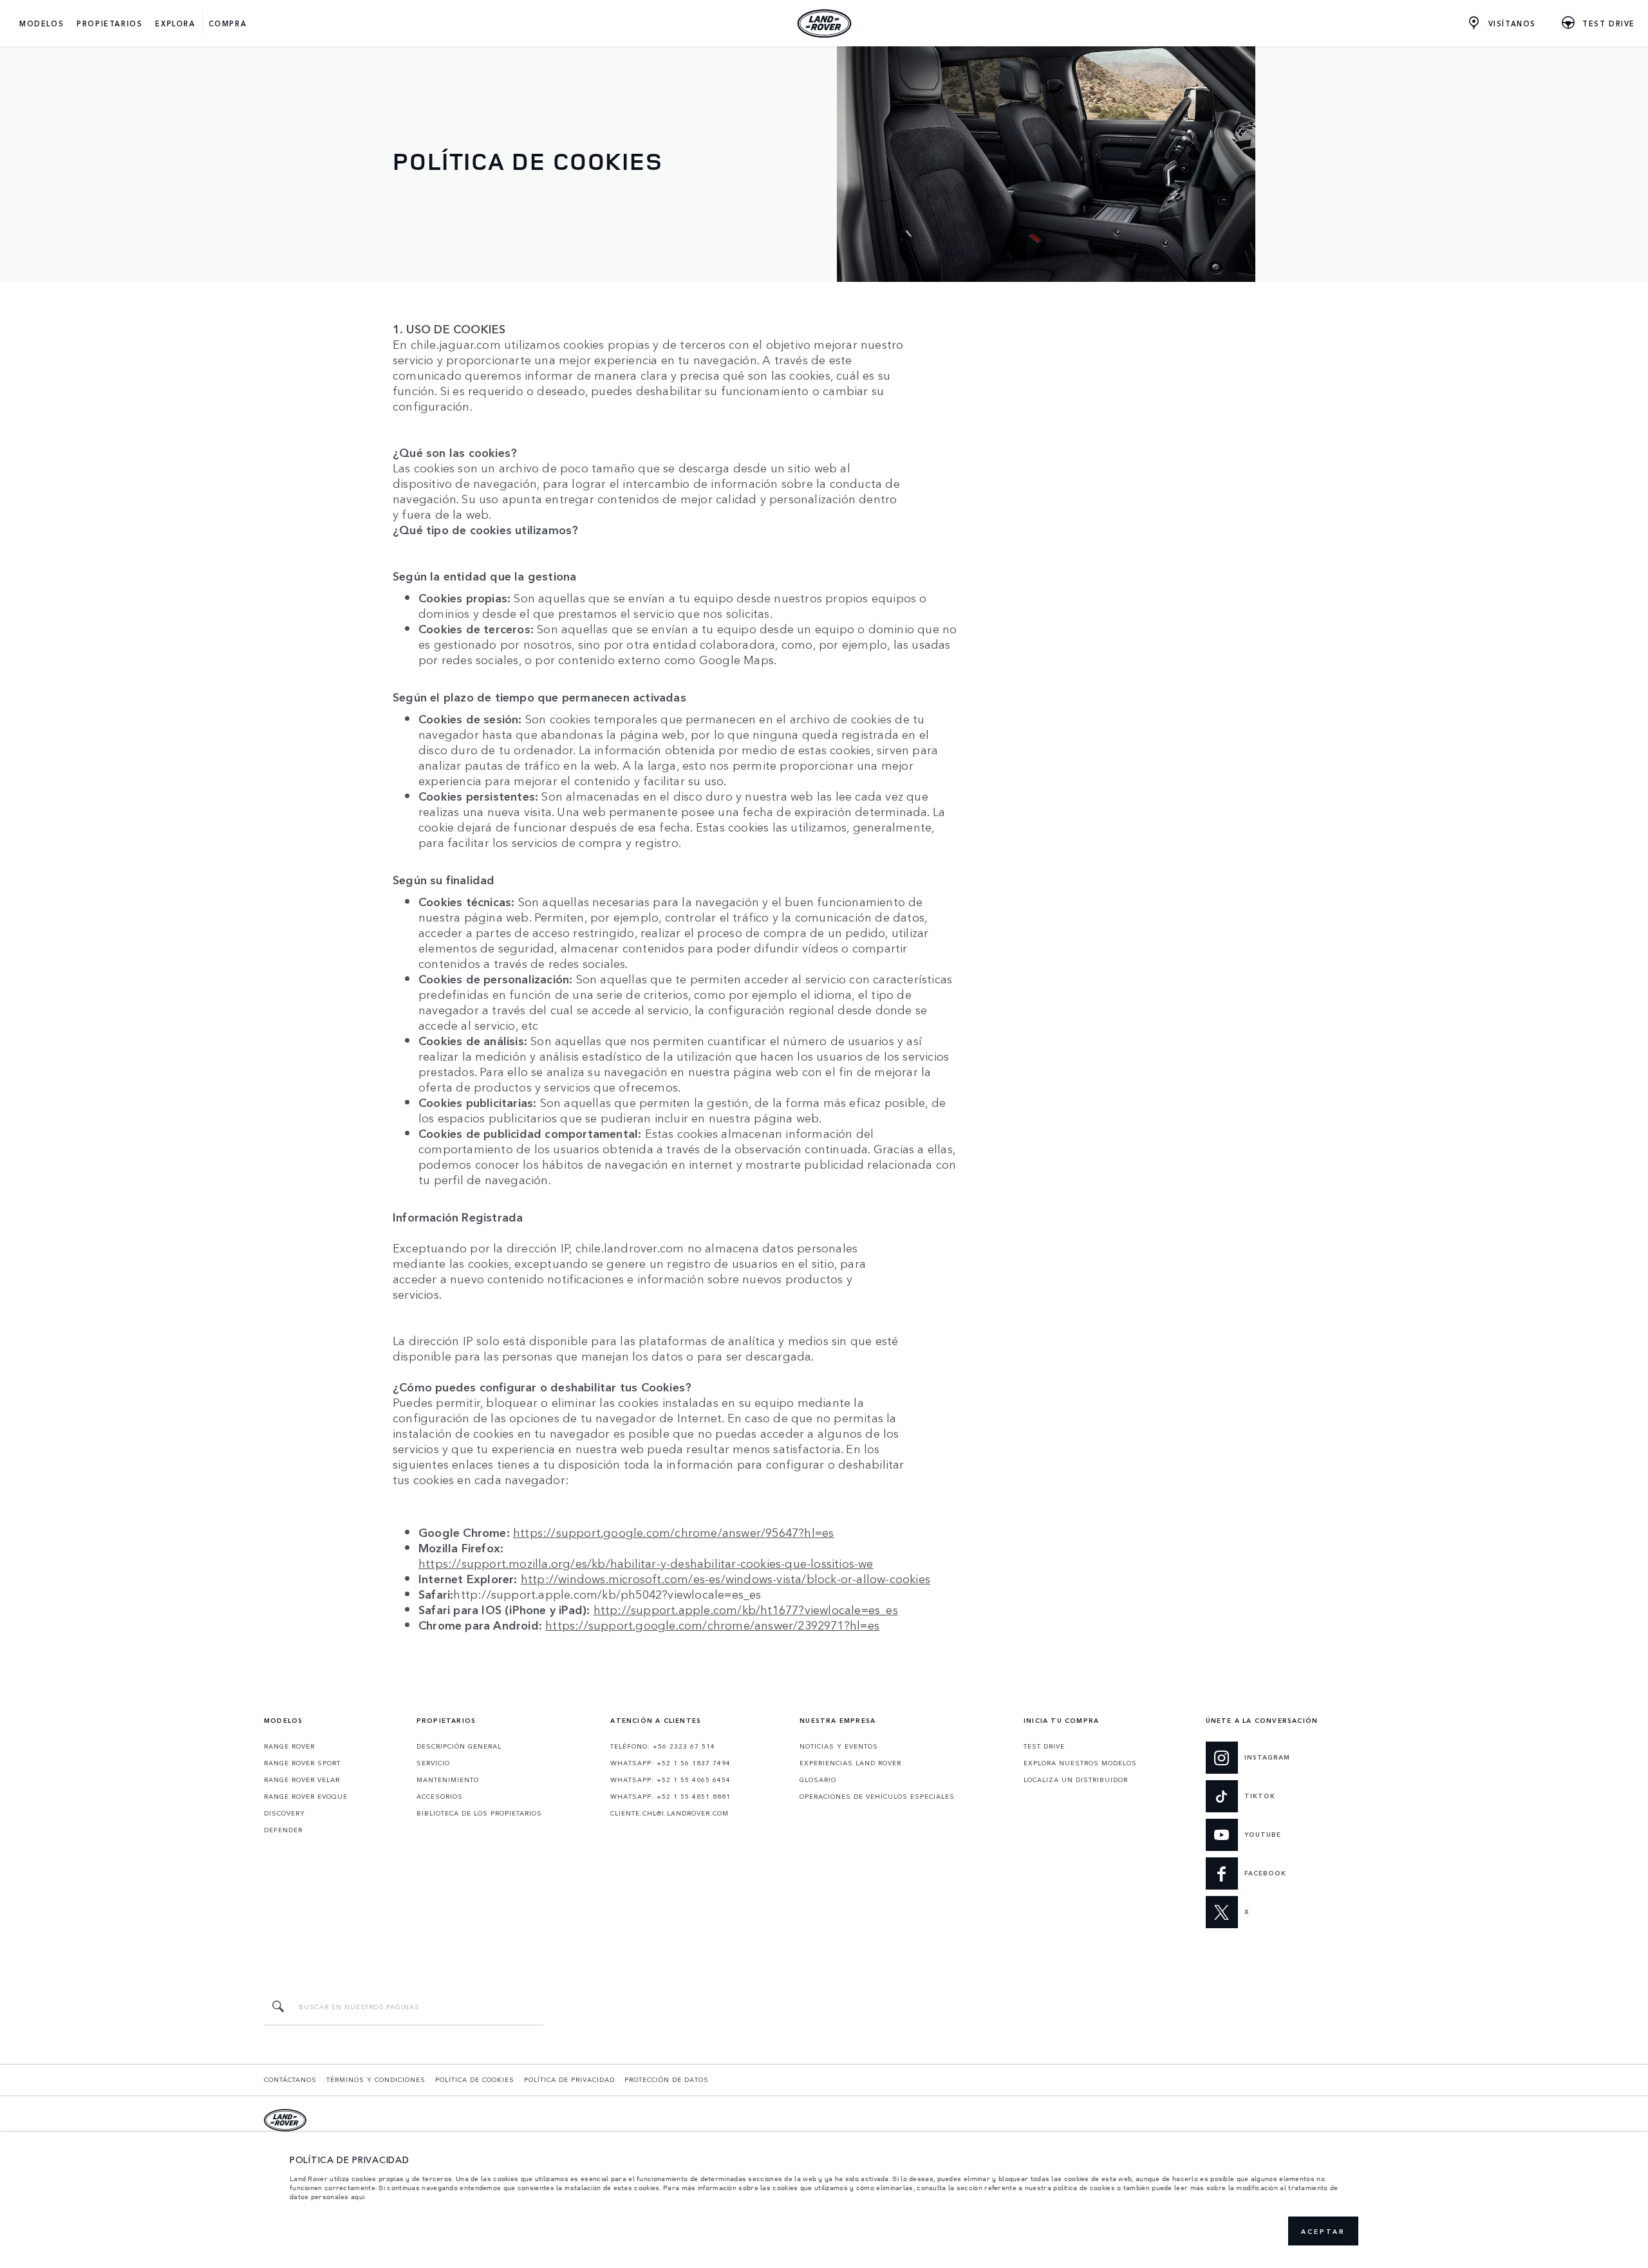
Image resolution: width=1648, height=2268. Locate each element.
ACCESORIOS (440, 1796)
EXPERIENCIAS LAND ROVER (850, 1763)
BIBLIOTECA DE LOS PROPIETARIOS (479, 1813)
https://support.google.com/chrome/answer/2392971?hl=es (712, 1624)
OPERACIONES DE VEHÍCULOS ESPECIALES (877, 1796)
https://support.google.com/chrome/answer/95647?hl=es (673, 1532)
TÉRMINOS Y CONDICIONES (376, 2079)
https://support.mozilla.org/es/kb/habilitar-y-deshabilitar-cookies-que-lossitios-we (646, 1563)
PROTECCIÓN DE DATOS (667, 2079)
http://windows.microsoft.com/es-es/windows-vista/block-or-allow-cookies (726, 1578)
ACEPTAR (1323, 2231)
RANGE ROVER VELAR (302, 1780)
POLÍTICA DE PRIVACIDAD (569, 2079)
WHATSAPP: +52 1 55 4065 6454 (670, 1780)
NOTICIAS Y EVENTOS (839, 1746)
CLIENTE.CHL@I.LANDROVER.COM (669, 1813)
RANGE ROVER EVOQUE (306, 1796)
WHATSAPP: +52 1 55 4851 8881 (670, 1796)
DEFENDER (283, 1830)
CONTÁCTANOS (290, 2079)
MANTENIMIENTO (448, 1780)
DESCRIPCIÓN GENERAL (459, 1746)
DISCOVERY (285, 1813)
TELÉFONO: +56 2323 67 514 (663, 1746)
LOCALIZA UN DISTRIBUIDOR (1076, 1780)
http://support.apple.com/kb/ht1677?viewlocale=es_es (746, 1609)
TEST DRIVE (1044, 1746)
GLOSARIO (818, 1780)
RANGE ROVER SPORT (302, 1763)
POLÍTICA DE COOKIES (475, 2079)
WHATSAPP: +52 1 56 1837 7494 (670, 1763)
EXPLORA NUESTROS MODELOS (1080, 1763)
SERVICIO (433, 1763)
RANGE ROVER (289, 1746)
